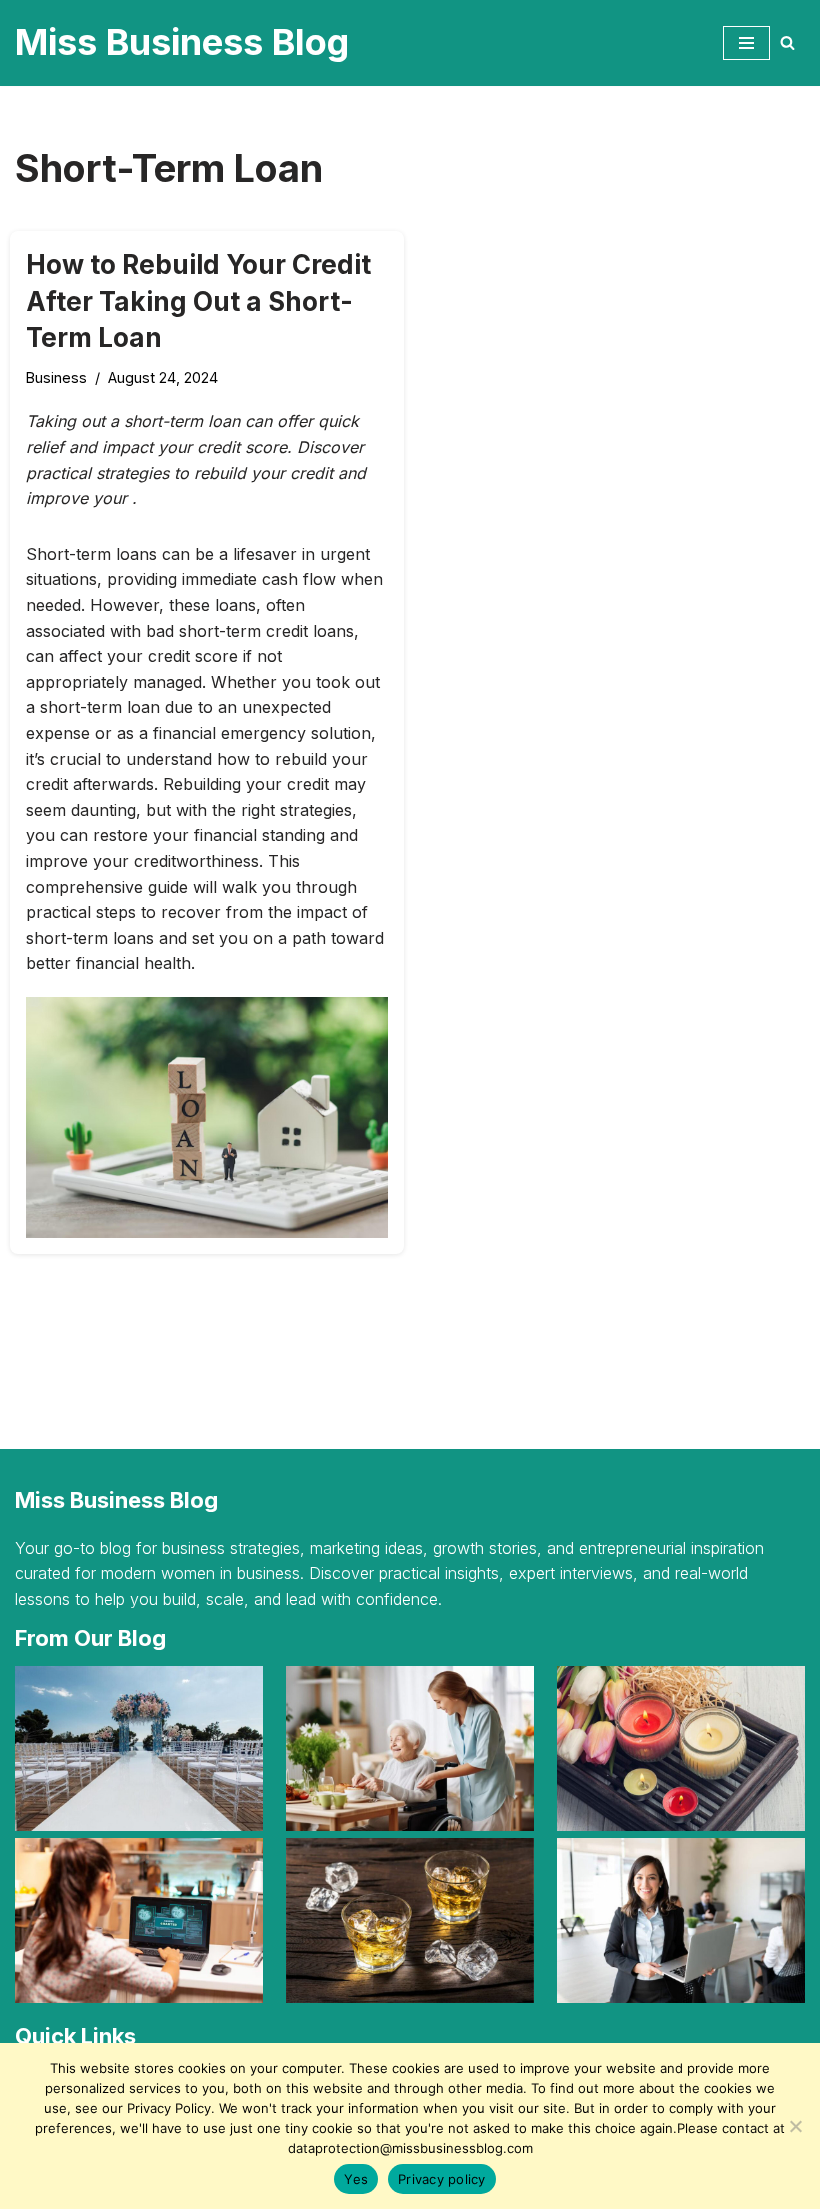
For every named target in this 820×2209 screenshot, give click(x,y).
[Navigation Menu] (746, 43)
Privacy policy (442, 2179)
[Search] (787, 42)
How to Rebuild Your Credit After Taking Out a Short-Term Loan (198, 301)
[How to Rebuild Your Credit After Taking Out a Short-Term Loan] (207, 1117)
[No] (795, 2126)
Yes (356, 2179)
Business (56, 377)
